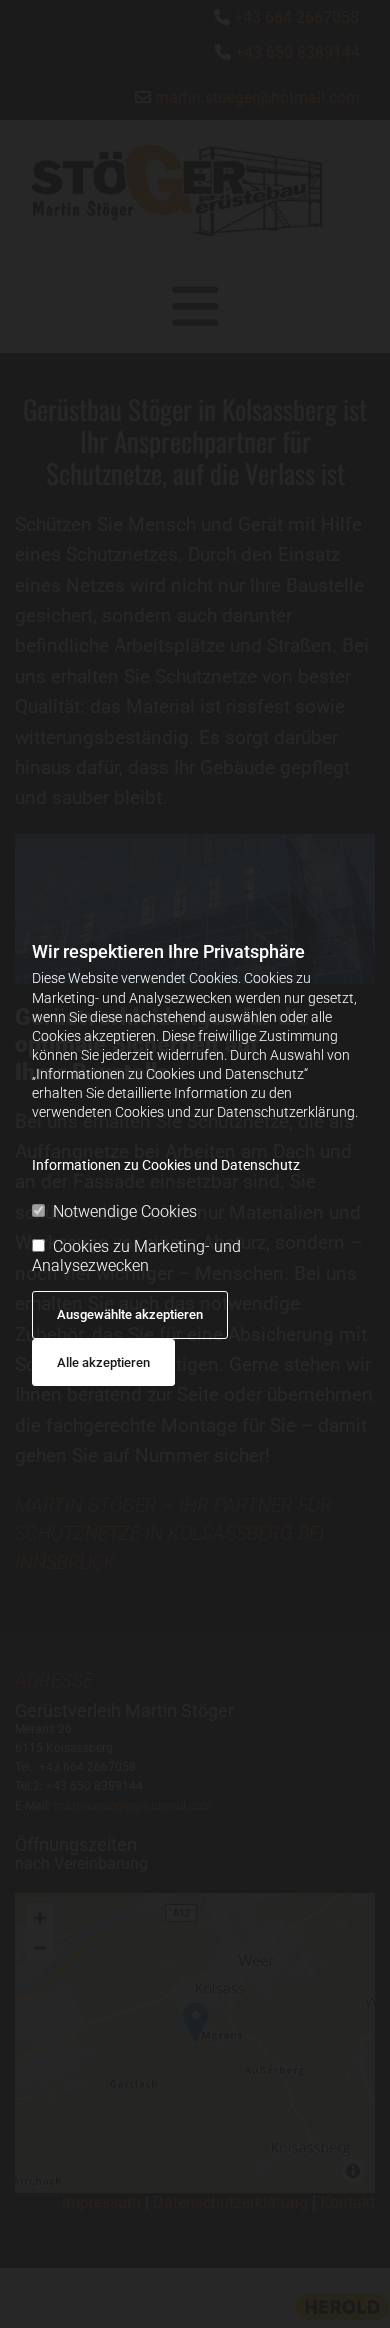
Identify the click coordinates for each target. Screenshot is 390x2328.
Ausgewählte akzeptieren (130, 1314)
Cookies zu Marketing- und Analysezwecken (136, 1256)
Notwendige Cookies (125, 1211)
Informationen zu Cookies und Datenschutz (166, 1165)
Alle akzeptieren (103, 1362)
